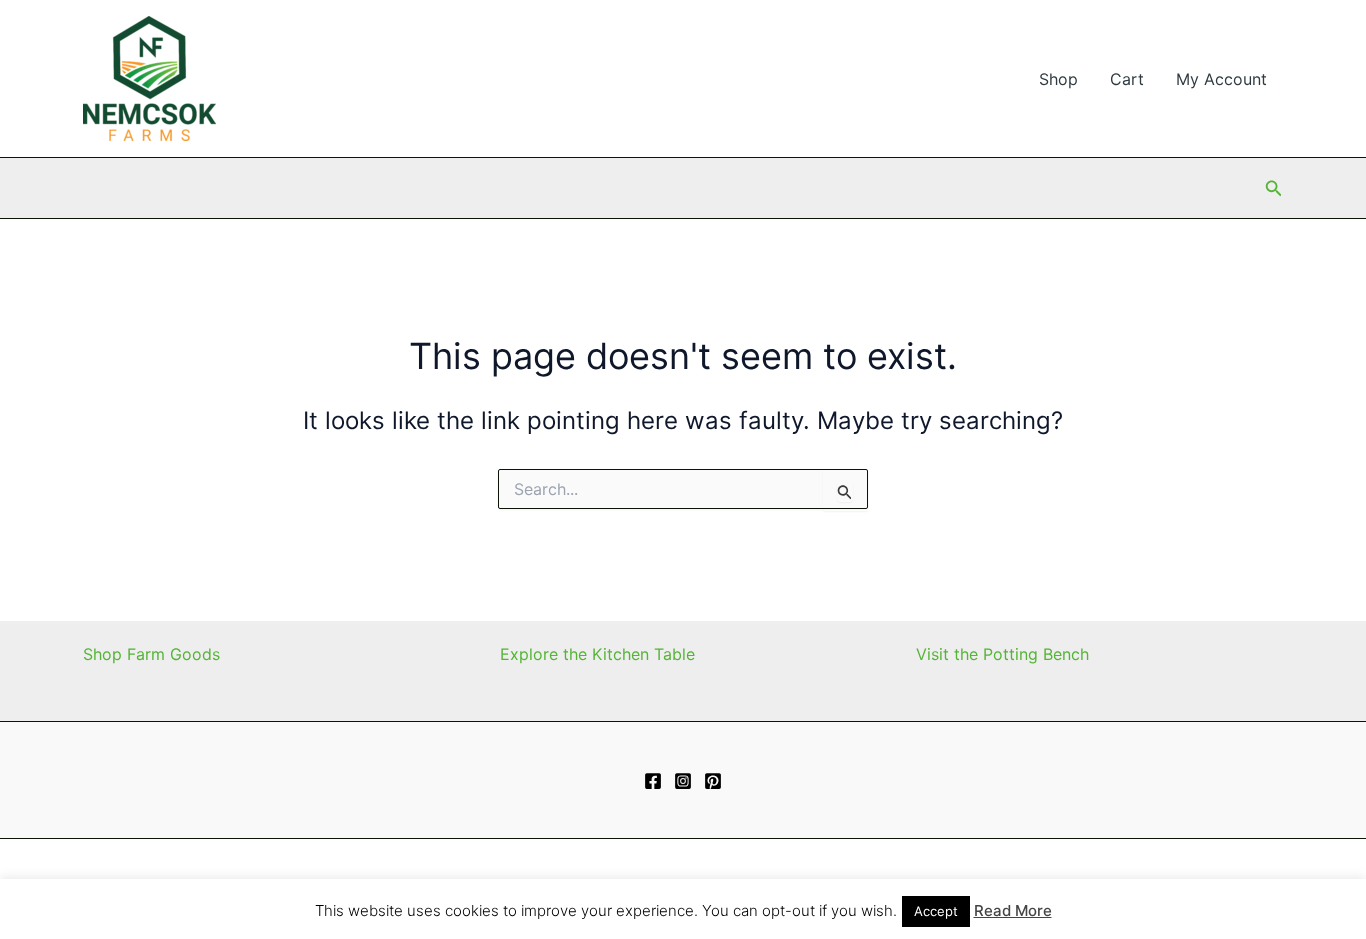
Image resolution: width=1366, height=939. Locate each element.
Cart (1127, 79)
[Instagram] (683, 781)
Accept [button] (936, 911)
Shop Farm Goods (151, 654)
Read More (1013, 910)
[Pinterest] (713, 781)
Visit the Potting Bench (1002, 654)
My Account (1221, 79)
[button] (1274, 188)
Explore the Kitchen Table (597, 654)
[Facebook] (653, 781)
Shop (1058, 79)
